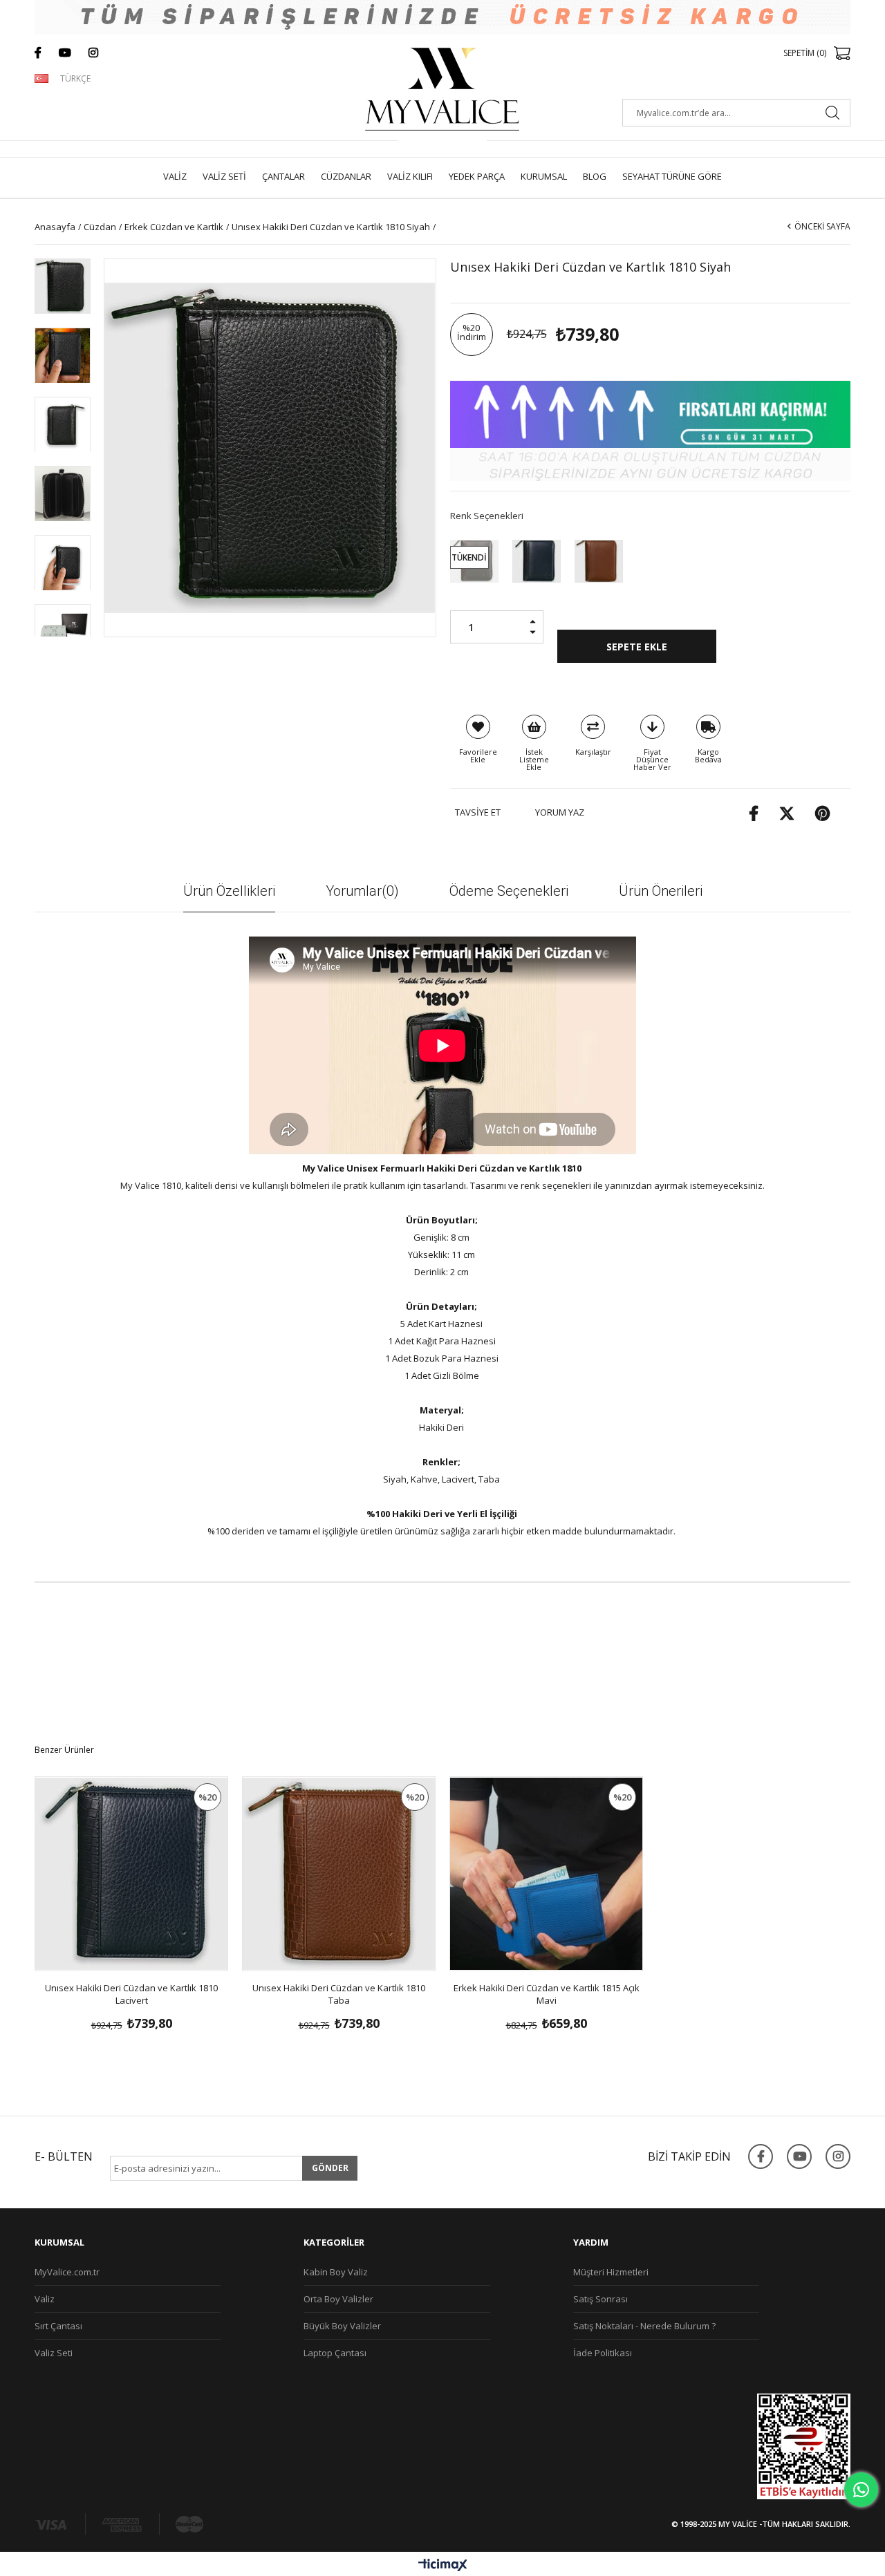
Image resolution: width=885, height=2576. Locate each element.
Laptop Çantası (335, 2353)
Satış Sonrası (600, 2299)
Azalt (537, 637)
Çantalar (283, 176)
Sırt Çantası (58, 2326)
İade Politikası (603, 2353)
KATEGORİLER (334, 2242)
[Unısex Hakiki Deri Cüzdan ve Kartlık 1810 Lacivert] (537, 561)
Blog (595, 176)
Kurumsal (544, 176)
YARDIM (591, 2242)
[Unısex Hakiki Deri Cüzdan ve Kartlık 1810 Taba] (599, 561)
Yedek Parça (477, 176)
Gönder (330, 2168)
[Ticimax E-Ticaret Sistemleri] (443, 2566)
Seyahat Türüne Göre (672, 176)
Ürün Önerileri (661, 891)
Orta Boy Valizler (338, 2299)
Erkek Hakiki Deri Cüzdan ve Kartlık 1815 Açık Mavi (547, 1994)
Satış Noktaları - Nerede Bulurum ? (644, 2326)
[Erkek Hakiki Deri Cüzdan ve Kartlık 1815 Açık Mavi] (546, 1874)
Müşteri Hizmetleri (611, 2272)
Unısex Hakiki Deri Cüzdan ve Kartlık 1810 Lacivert (131, 1994)
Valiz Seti (224, 176)
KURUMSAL (59, 2242)
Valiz (175, 176)
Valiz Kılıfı (410, 176)
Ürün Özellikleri (229, 891)
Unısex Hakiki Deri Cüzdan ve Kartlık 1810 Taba (339, 1994)
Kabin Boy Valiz (336, 2272)
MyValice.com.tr (67, 2272)
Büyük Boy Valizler (342, 2326)
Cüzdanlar (346, 176)
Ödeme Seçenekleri (509, 891)
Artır (537, 617)
